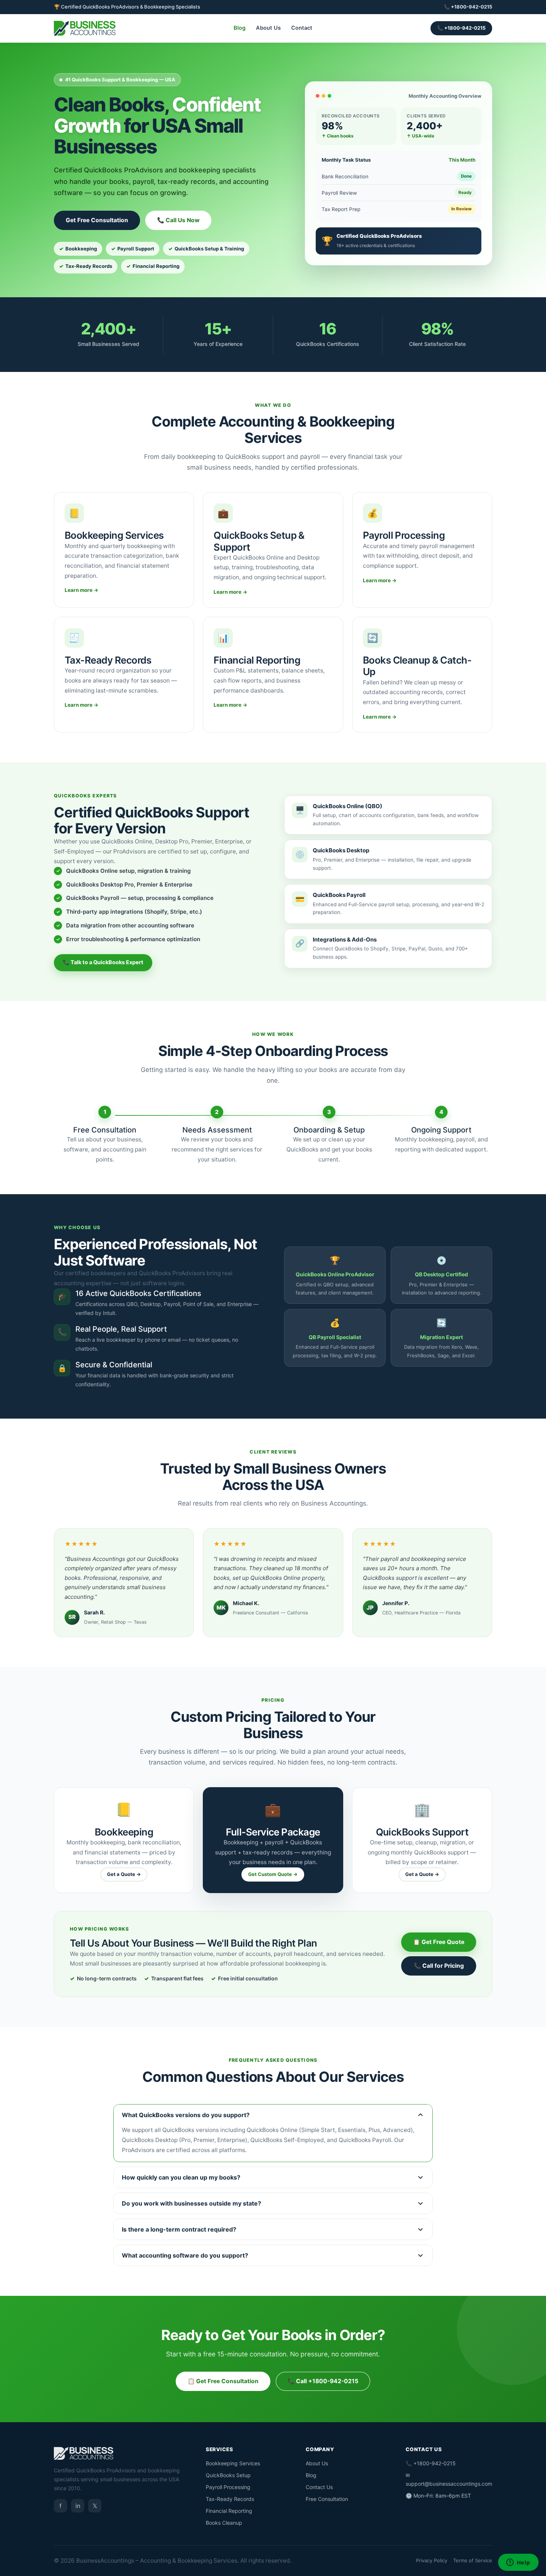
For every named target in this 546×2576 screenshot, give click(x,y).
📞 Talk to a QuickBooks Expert (103, 962)
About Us (268, 28)
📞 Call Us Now (178, 220)
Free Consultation (327, 2499)
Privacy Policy (432, 2560)
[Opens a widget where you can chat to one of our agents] (518, 2563)
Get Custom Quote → (273, 1874)
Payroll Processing (228, 2487)
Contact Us (319, 2487)
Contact (302, 28)
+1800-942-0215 (472, 7)
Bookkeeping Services (233, 2463)
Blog (240, 28)
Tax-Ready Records (230, 2499)
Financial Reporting (229, 2511)
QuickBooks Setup (228, 2475)
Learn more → (82, 590)
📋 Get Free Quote (439, 1942)
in (78, 2506)
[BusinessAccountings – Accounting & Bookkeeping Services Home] (85, 28)
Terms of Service (473, 2560)
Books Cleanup (224, 2523)
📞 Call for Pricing (439, 1966)
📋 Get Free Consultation (223, 2381)
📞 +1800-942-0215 (461, 28)
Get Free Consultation (97, 220)
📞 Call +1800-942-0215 (323, 2381)
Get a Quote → (124, 1874)
